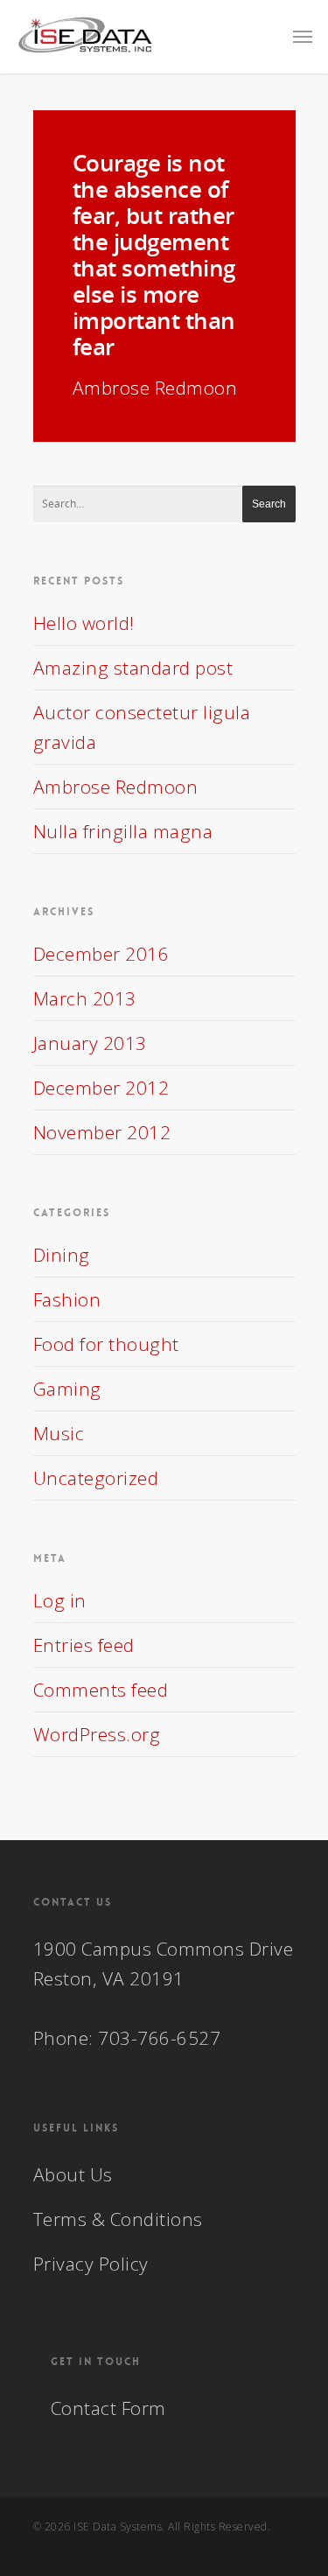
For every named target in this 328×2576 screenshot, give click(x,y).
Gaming (67, 1389)
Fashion (67, 1299)
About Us (73, 2174)
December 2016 (101, 954)
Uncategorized (96, 1478)
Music (59, 1433)
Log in (60, 1600)
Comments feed (101, 1690)
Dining (62, 1255)
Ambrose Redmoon (116, 787)
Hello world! (84, 623)
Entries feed (84, 1645)
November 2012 (102, 1132)
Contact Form (108, 2408)
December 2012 (101, 1088)
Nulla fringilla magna (123, 831)
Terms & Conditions (118, 2219)
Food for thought (106, 1344)
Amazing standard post (133, 668)
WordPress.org (97, 1734)
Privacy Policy (91, 2264)
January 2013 (90, 1043)
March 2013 (85, 998)
